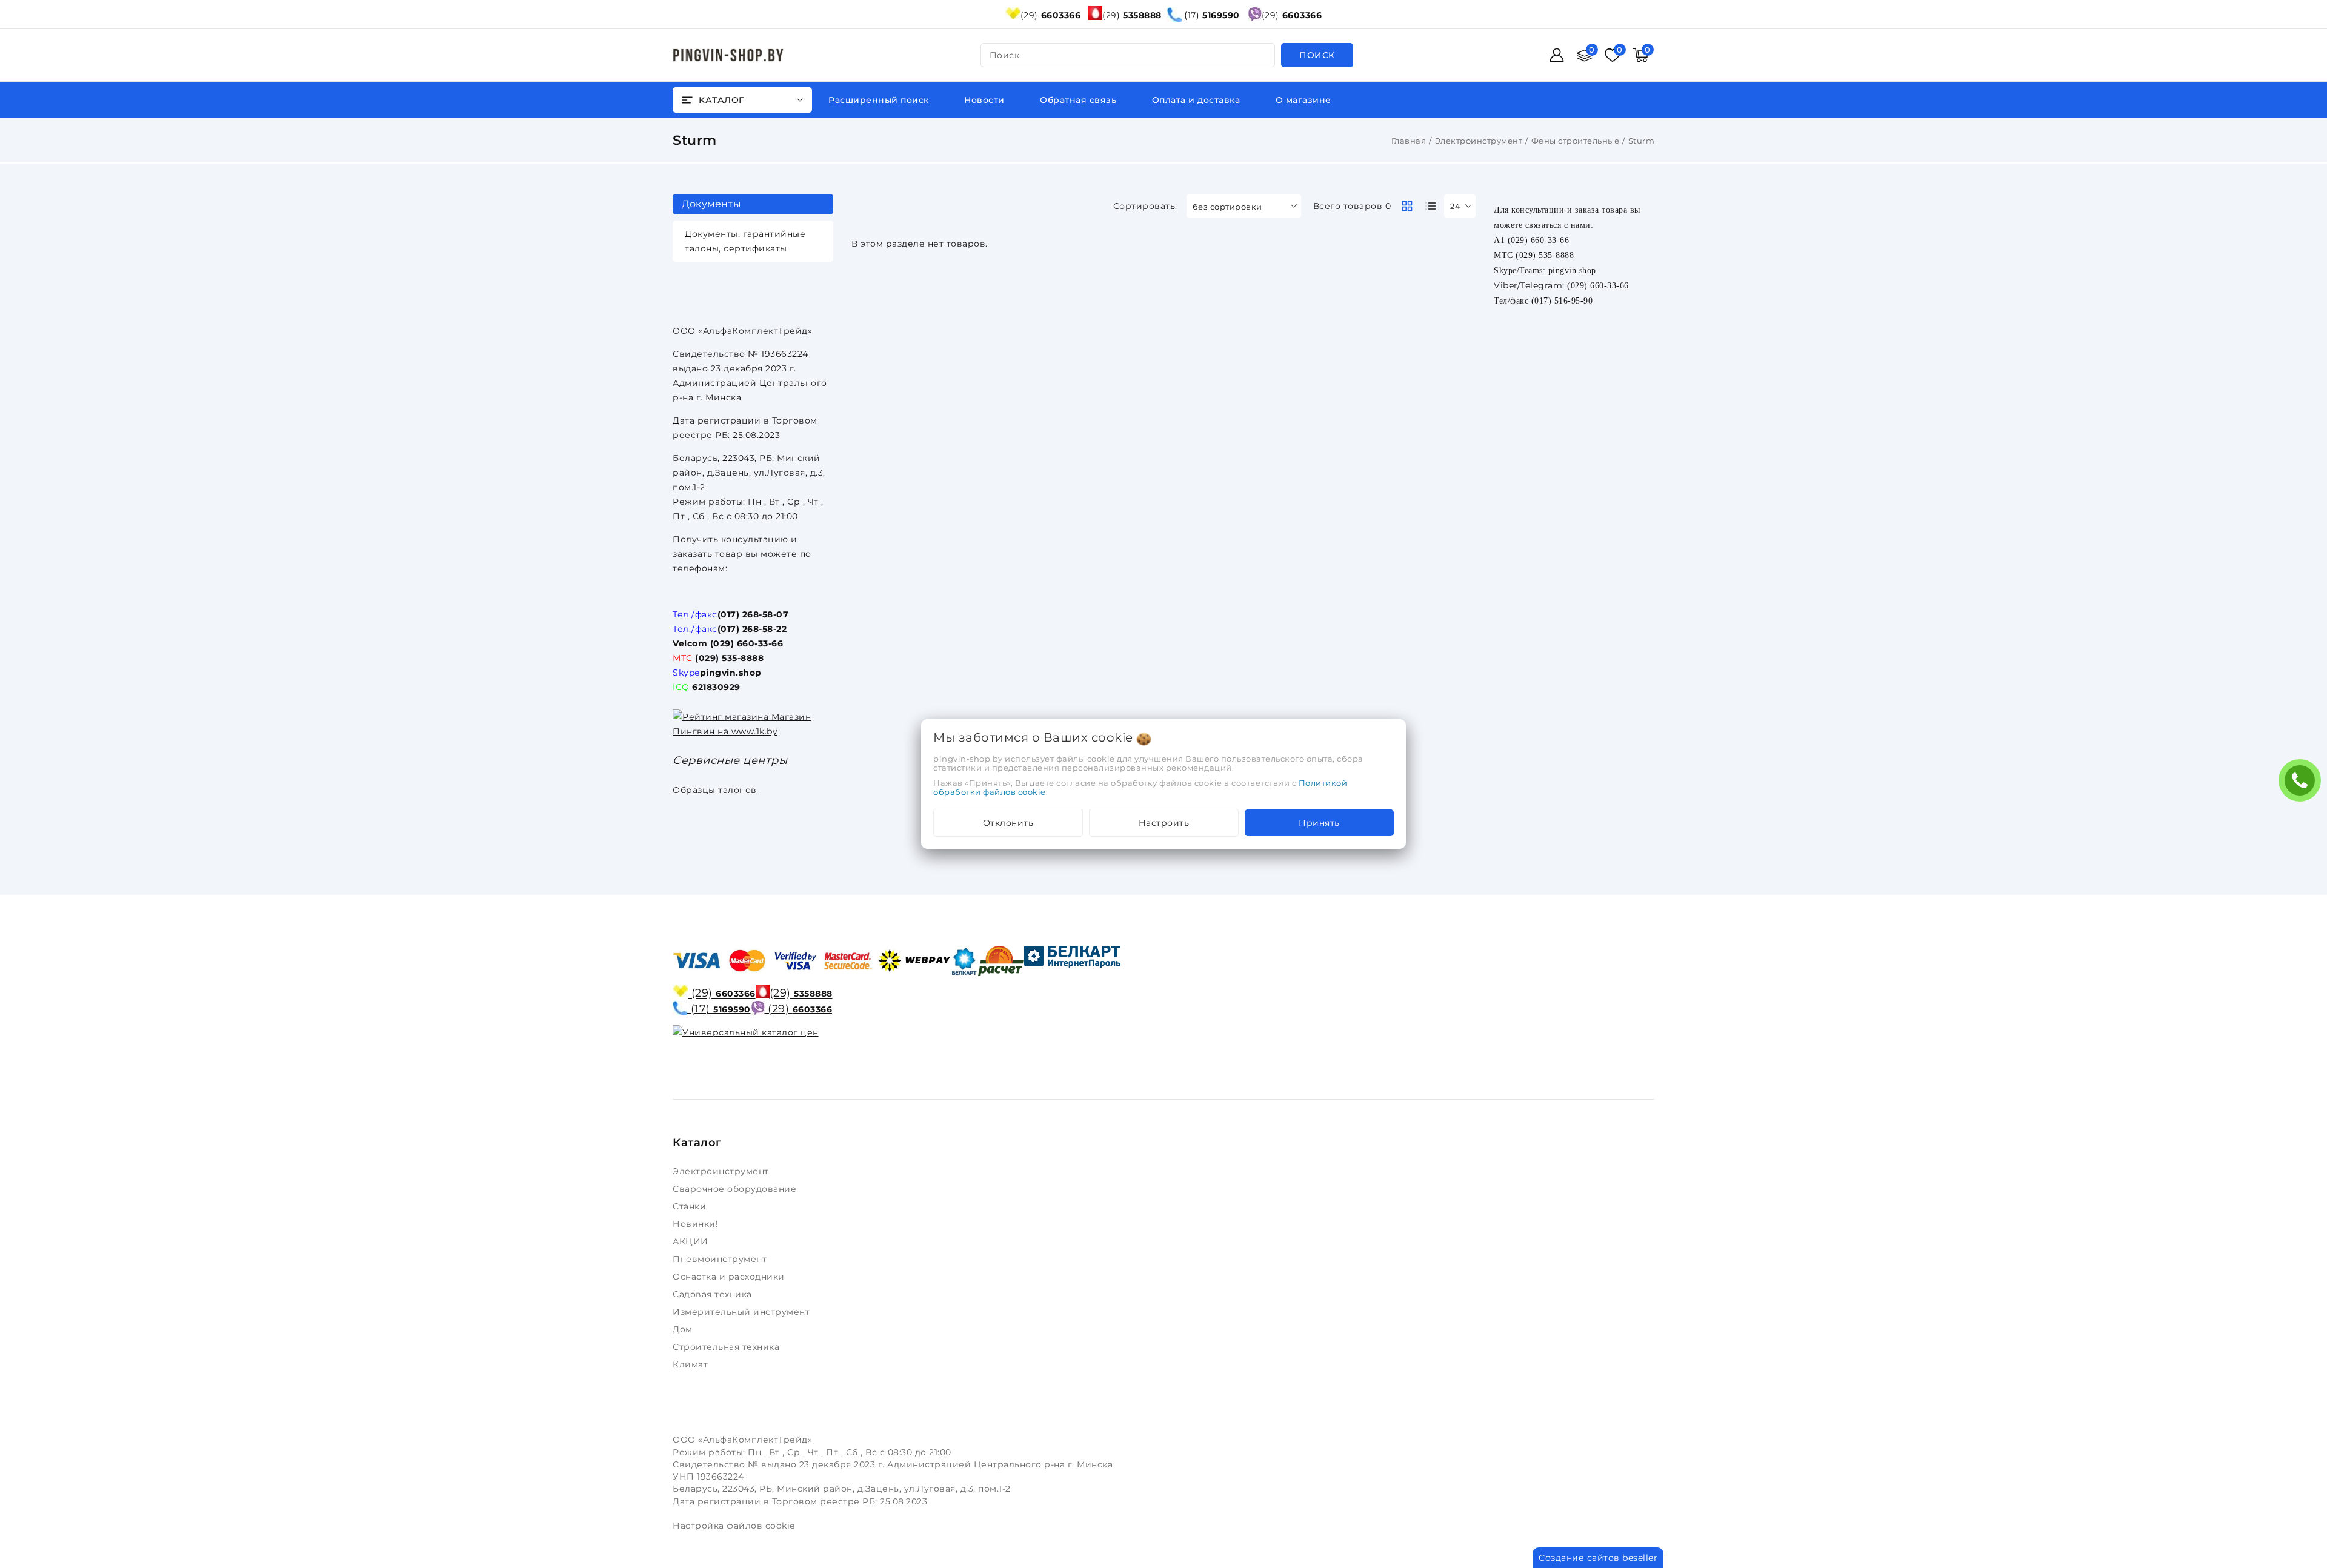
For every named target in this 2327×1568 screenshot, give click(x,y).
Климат (692, 1364)
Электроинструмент (1479, 141)
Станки (692, 1206)
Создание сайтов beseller (1598, 1558)
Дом (684, 1329)
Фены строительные (1576, 141)
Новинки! (697, 1224)
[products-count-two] (1407, 206)
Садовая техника (714, 1294)
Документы (711, 204)
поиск (1005, 55)
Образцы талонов (715, 790)
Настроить (1164, 823)
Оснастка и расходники (730, 1277)
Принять (1319, 823)
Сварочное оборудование (736, 1189)
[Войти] (1557, 55)
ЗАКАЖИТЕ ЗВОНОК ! (2303, 784)
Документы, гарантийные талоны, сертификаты (745, 241)
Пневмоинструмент (721, 1259)
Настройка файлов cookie (734, 1526)
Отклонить (1008, 823)
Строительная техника (727, 1347)
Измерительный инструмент (743, 1312)
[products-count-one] (1431, 206)
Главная (1409, 141)
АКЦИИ (692, 1241)
